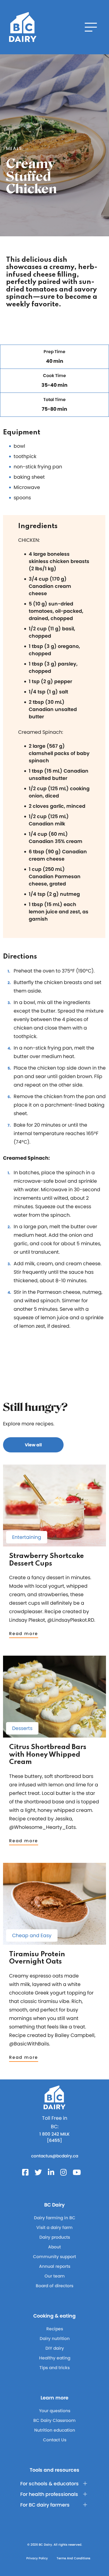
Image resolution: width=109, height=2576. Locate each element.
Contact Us (55, 2440)
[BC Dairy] (23, 27)
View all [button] (33, 1445)
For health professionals (49, 2494)
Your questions (55, 2411)
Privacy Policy (37, 2558)
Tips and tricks (54, 2368)
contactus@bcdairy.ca (55, 2156)
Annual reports (55, 2266)
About (54, 2247)
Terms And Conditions (73, 2558)
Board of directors (54, 2286)
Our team (55, 2276)
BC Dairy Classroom (54, 2420)
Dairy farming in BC (55, 2218)
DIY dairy (55, 2348)
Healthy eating (55, 2358)
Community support (54, 2257)
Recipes (55, 2329)
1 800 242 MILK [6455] (54, 2137)
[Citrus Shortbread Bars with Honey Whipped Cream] (54, 1735)
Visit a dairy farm (54, 2227)
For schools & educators (50, 2484)
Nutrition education (55, 2430)
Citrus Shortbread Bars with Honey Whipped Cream (48, 1755)
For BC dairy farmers (45, 2505)
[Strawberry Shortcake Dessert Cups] (54, 1544)
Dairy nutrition (55, 2338)
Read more (24, 1634)
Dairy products (55, 2237)
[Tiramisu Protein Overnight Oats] (54, 1942)
